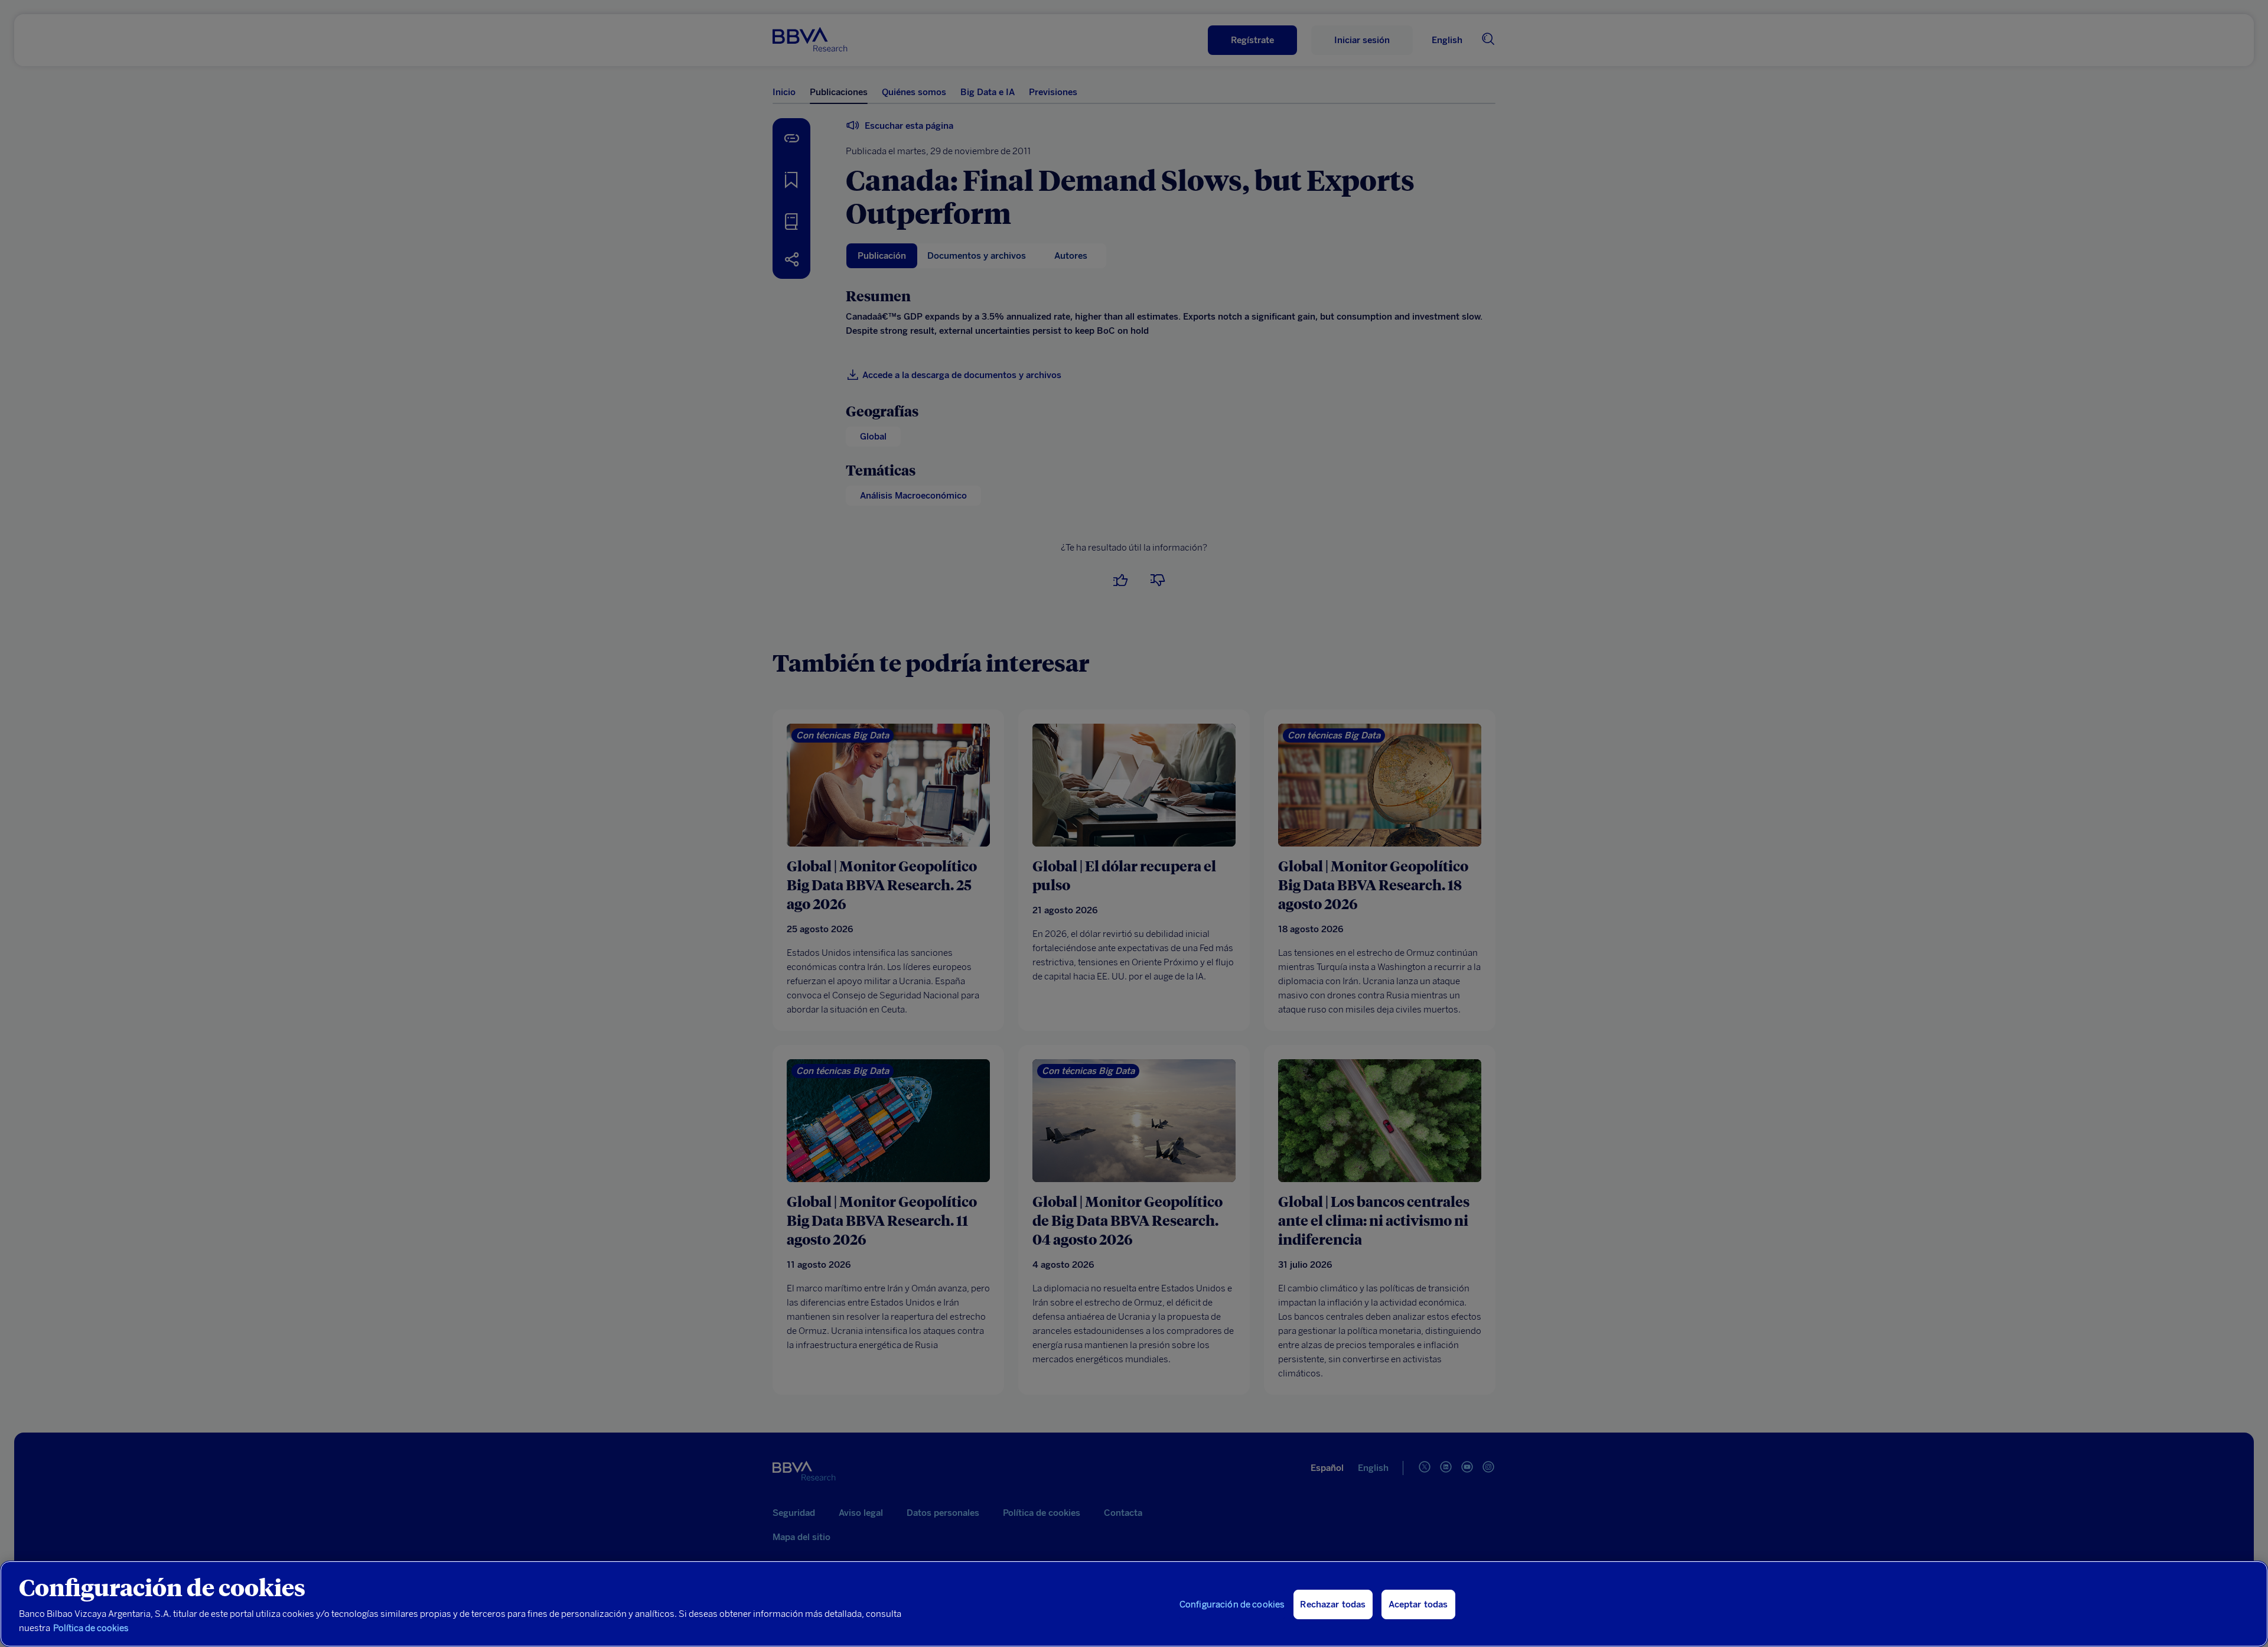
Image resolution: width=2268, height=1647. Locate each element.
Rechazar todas (1333, 1604)
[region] (1134, 1604)
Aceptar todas (1418, 1604)
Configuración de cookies (1232, 1604)
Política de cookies (91, 1628)
